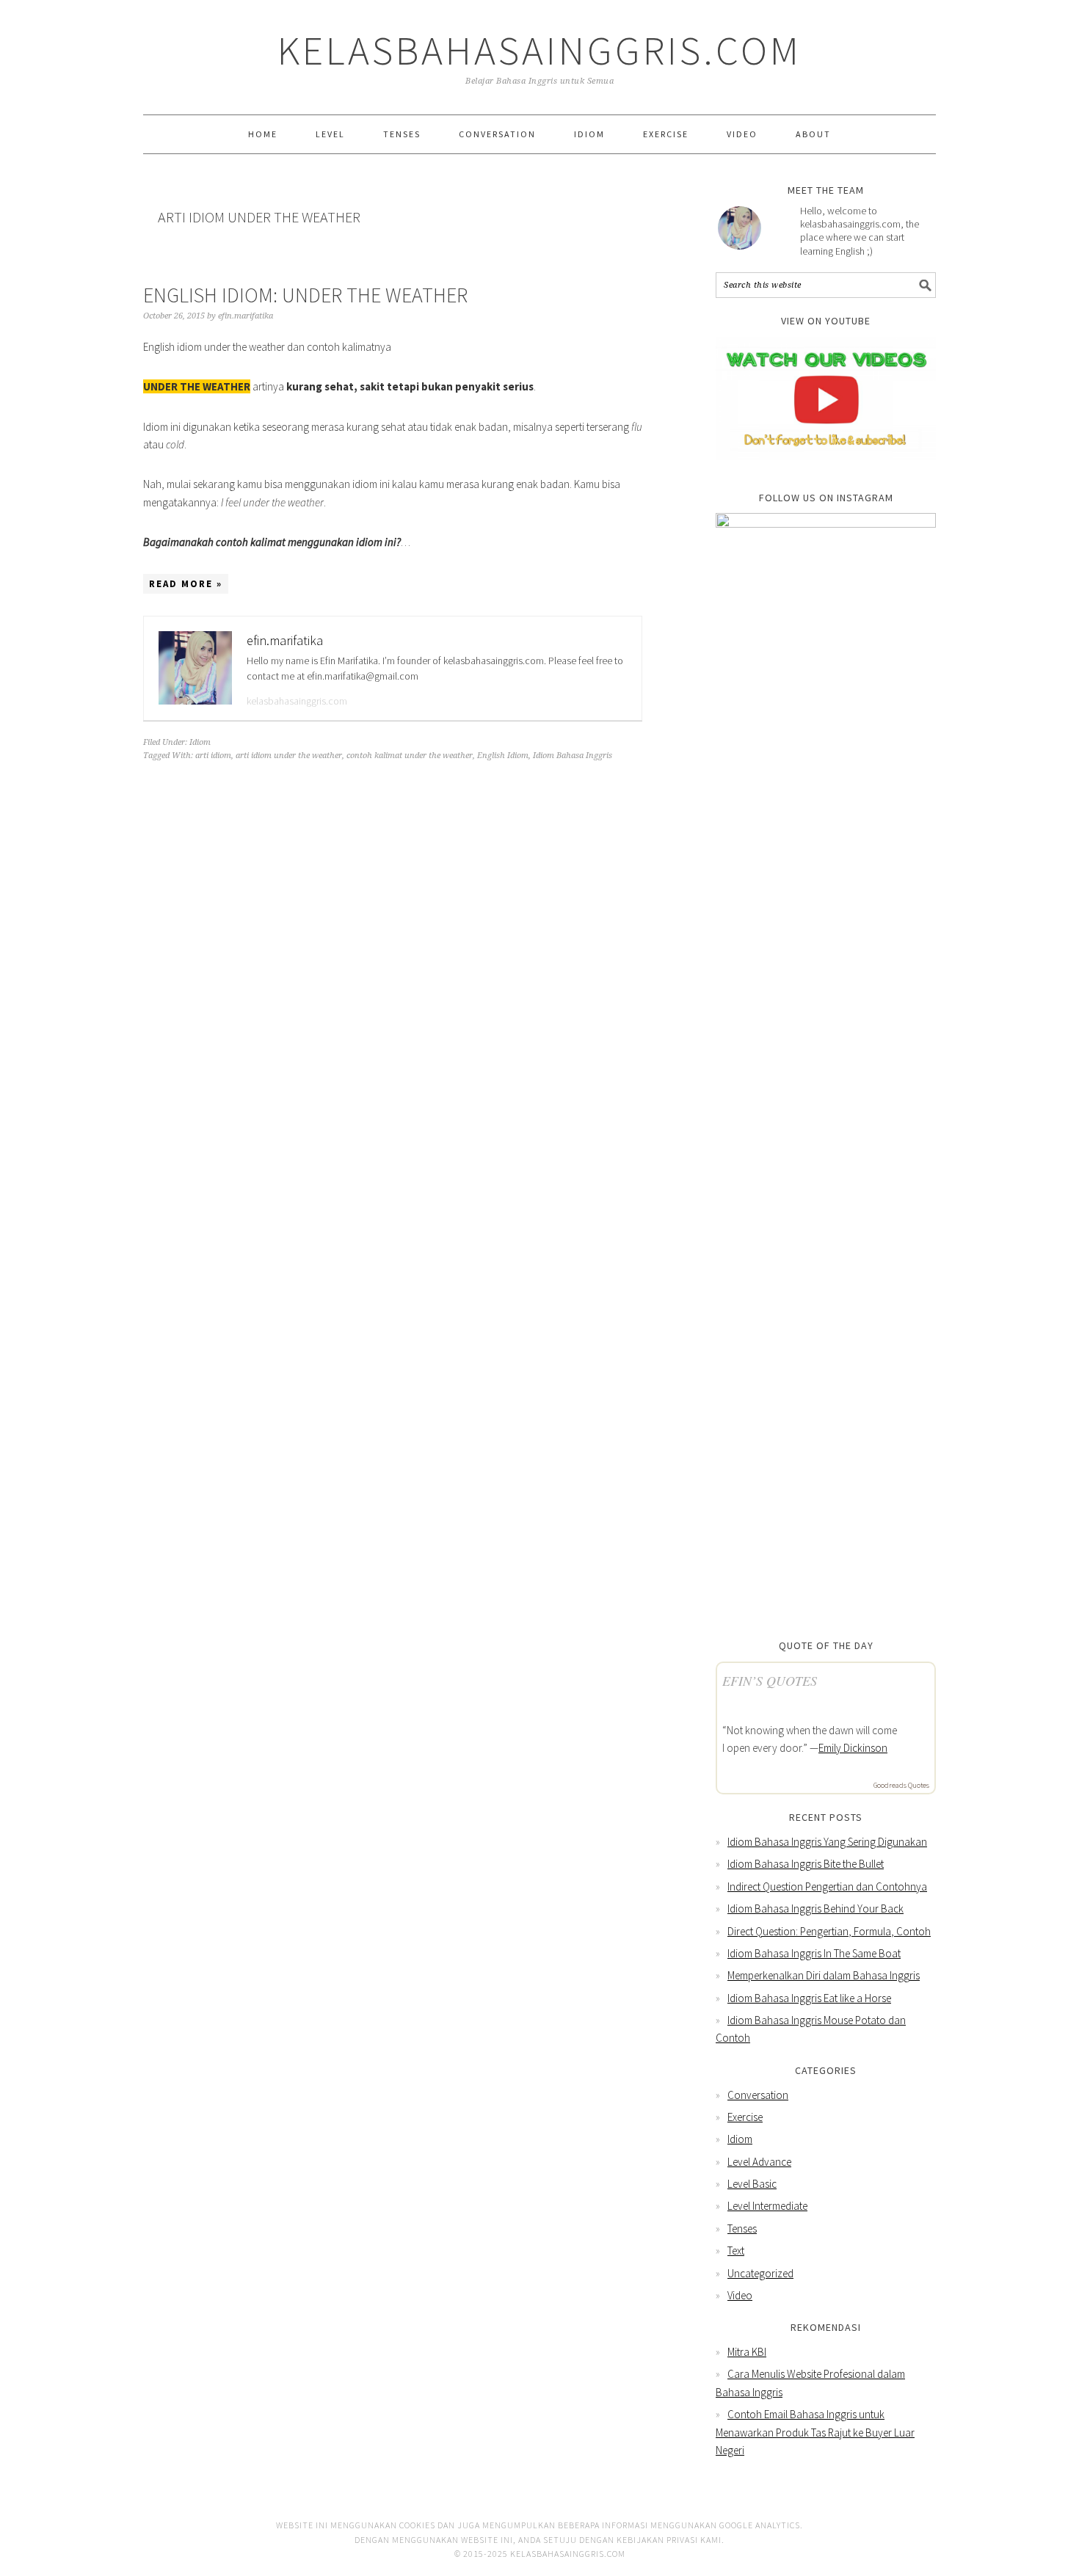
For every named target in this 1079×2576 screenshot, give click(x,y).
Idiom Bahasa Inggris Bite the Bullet (806, 1864)
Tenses (742, 2228)
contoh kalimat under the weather (410, 756)
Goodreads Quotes (901, 1785)
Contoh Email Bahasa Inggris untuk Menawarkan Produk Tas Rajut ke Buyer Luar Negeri (815, 2432)
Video (740, 2295)
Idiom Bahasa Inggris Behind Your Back (815, 1909)
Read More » (186, 584)
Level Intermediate (767, 2206)
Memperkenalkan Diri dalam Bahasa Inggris (824, 1975)
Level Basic (752, 2184)
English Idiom (503, 756)
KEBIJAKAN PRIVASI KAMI (669, 2540)
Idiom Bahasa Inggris (573, 756)
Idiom (200, 742)
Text (736, 2251)
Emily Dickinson (853, 1748)
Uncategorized (760, 2273)
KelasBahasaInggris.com (539, 50)
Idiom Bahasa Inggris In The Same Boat (814, 1953)
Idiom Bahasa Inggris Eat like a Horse (809, 1998)
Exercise (745, 2117)
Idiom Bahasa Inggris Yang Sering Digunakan (827, 1842)
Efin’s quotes (770, 1681)
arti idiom (213, 756)
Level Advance (759, 2162)
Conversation (758, 2095)
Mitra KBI (747, 2352)
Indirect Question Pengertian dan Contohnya (827, 1886)
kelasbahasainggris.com (297, 701)
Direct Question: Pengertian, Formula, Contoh (829, 1931)
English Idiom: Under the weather (305, 295)
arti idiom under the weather (289, 756)
